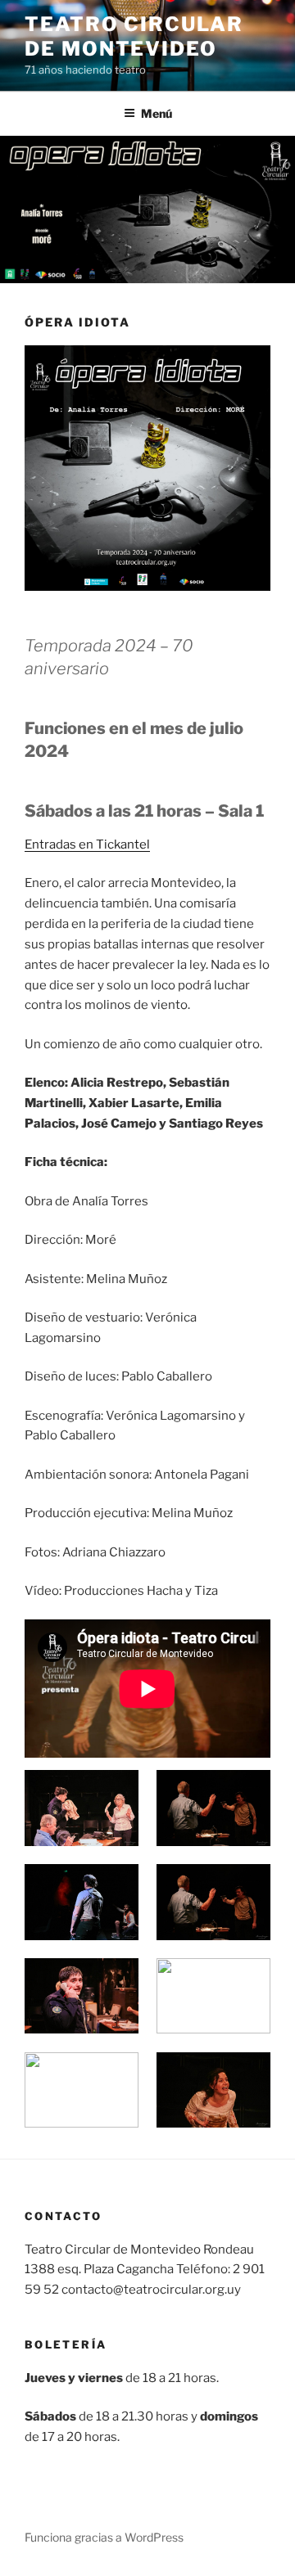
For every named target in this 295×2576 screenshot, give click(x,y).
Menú (157, 113)
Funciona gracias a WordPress (104, 2537)
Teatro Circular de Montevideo (134, 36)
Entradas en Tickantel (87, 844)
